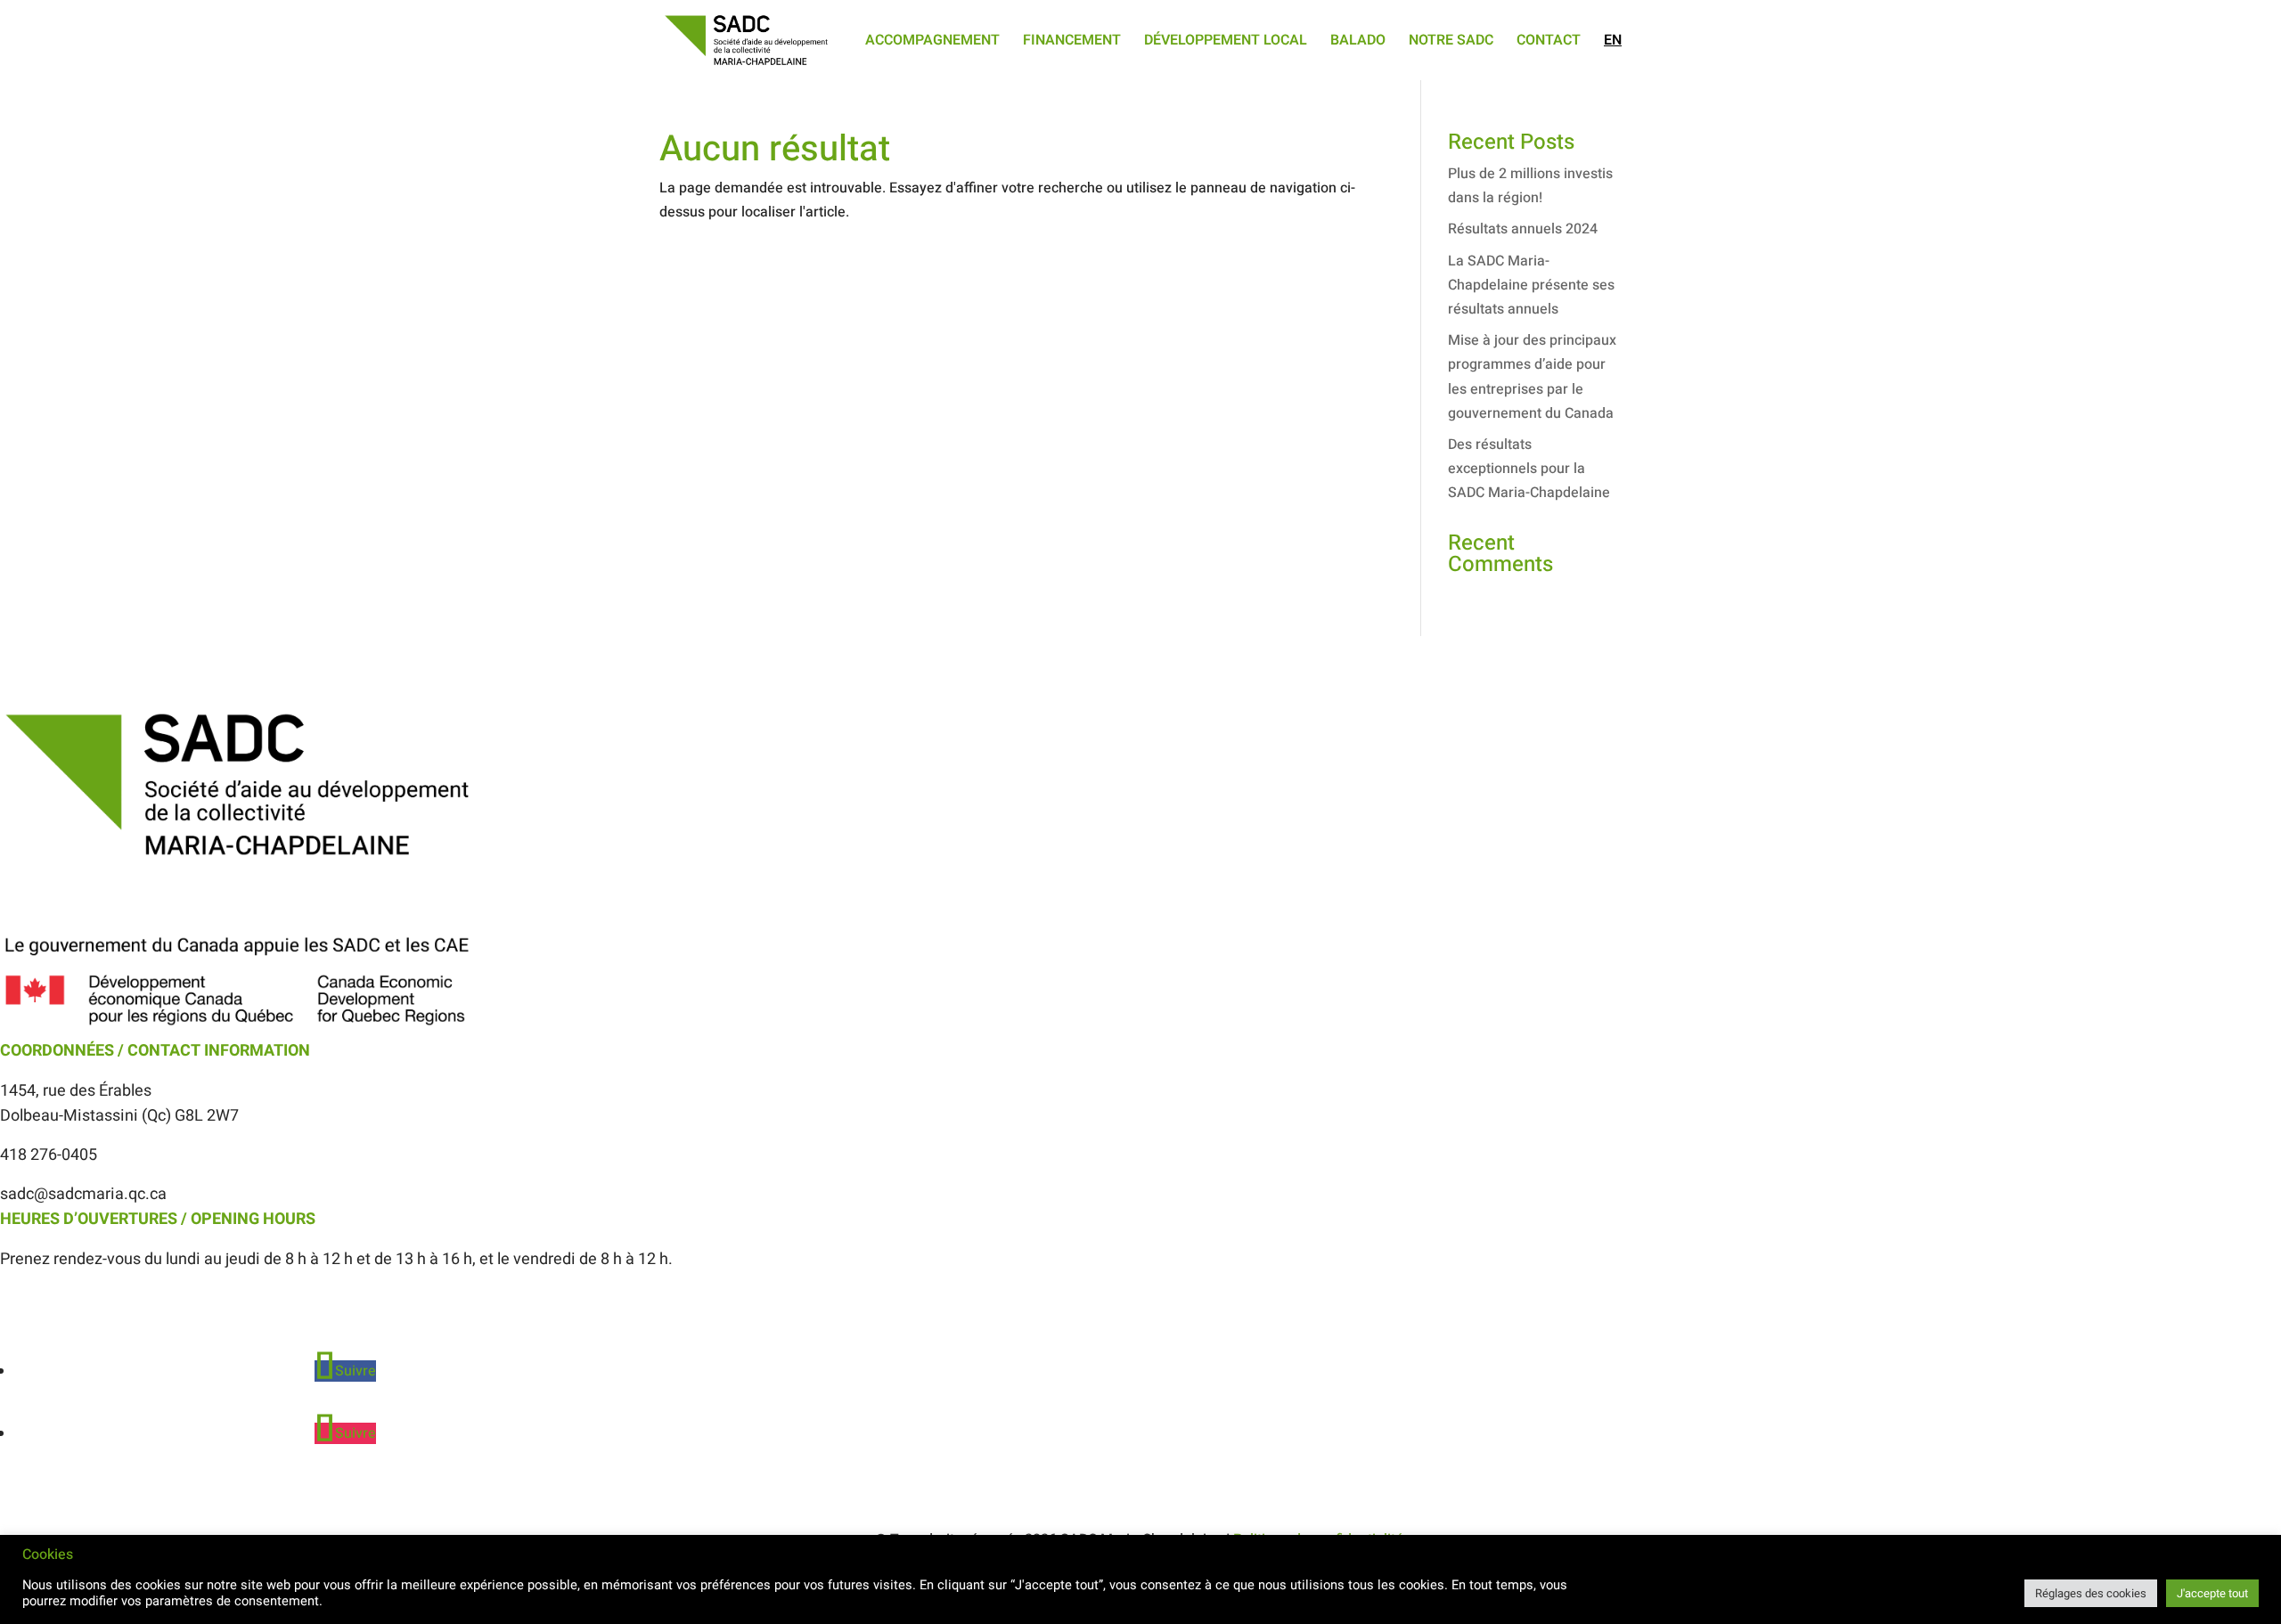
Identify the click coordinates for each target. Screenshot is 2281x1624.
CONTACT (1549, 42)
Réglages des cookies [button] (2091, 1593)
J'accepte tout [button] (2212, 1593)
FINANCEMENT (1072, 42)
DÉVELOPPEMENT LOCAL (1226, 42)
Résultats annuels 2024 (1523, 229)
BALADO (1358, 42)
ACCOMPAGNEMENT (932, 42)
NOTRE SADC (1451, 42)
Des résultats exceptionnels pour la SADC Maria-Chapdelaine (1529, 469)
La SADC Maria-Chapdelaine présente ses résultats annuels (1531, 285)
